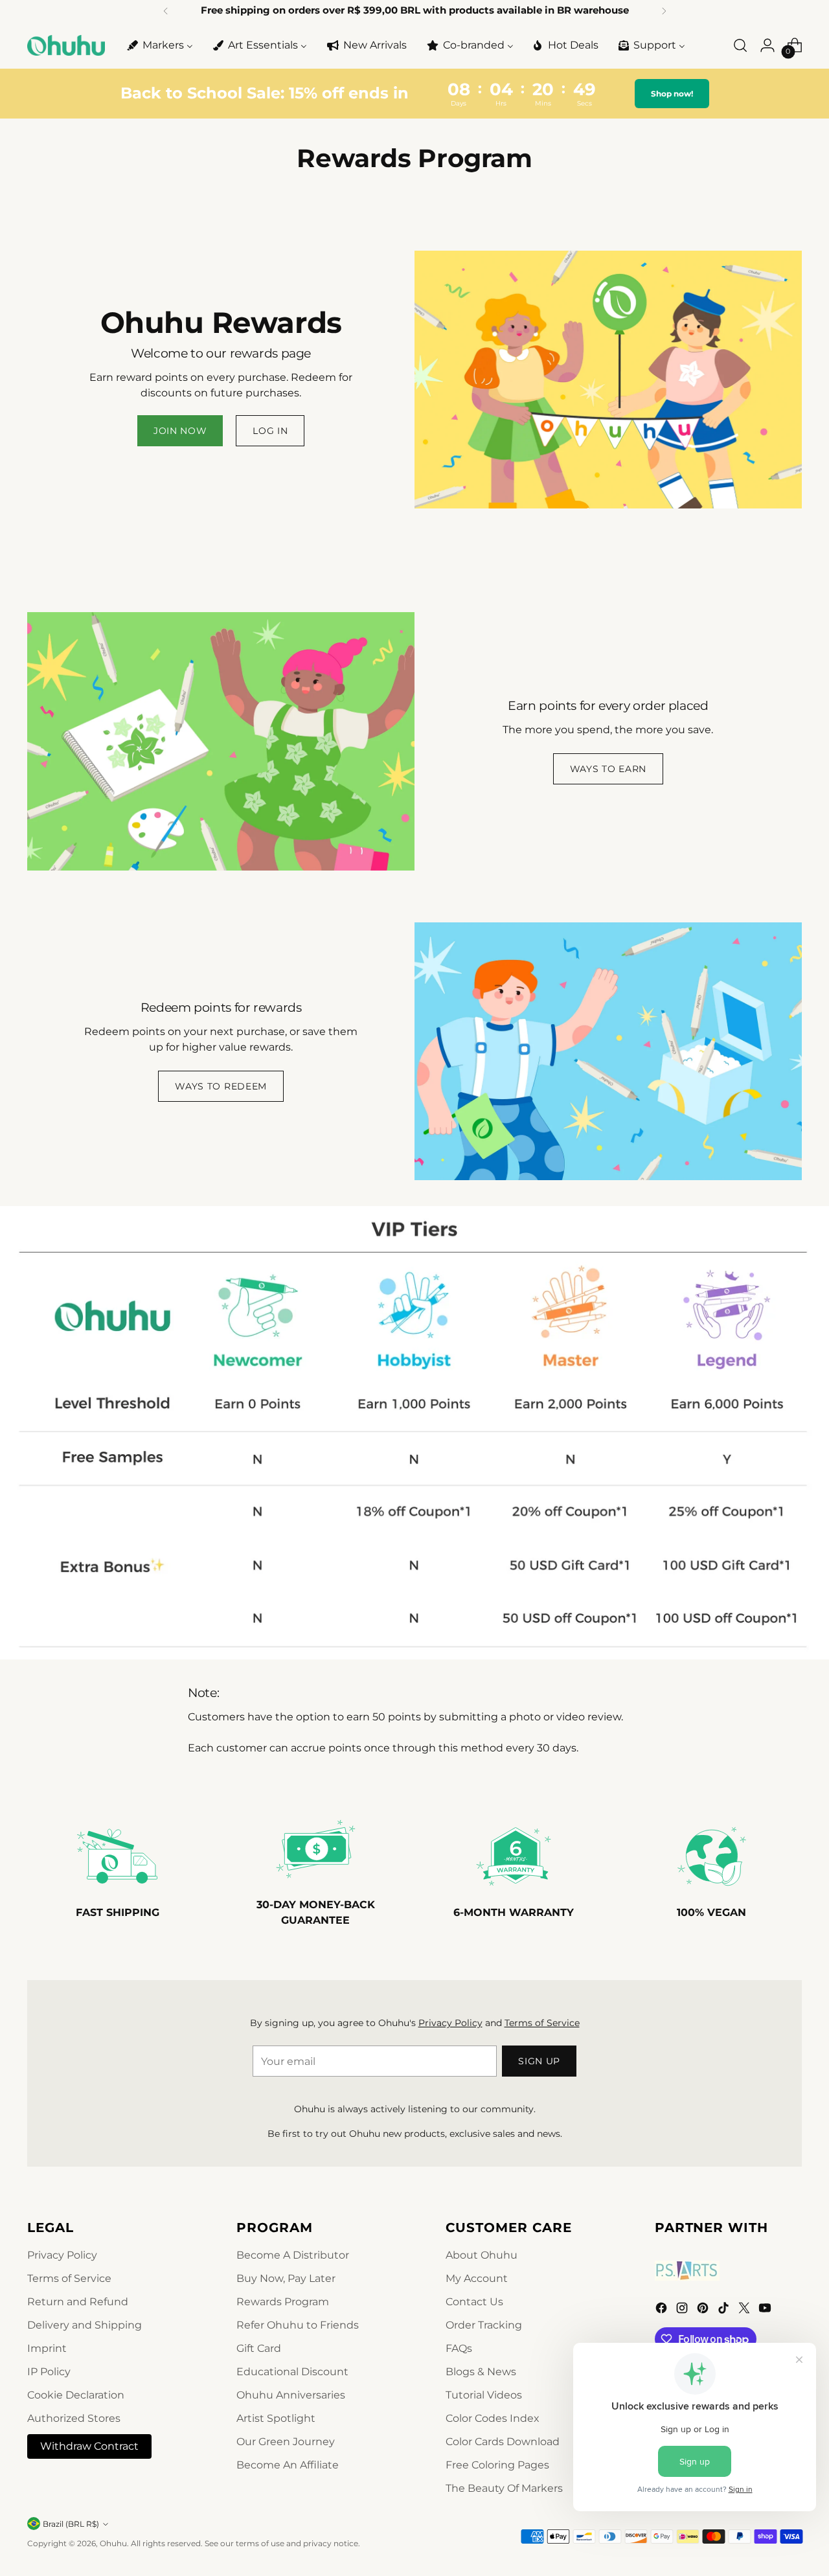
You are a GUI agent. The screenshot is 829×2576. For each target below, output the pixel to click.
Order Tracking (484, 2325)
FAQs (459, 2348)
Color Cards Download (503, 2442)
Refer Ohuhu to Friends (298, 2325)
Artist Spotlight (276, 2418)
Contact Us (474, 2302)
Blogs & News (481, 2372)
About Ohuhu (482, 2255)
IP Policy (49, 2372)
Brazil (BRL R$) (71, 2524)
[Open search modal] (740, 45)
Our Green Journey (286, 2442)
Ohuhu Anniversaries (291, 2395)
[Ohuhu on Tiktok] (725, 2310)
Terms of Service (542, 2023)
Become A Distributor (293, 2255)
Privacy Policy (450, 2023)
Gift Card (259, 2348)
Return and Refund (78, 2302)
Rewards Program (283, 2302)
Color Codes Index (493, 2418)
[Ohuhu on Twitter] (745, 2310)
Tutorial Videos (484, 2395)
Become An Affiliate (288, 2465)
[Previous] (166, 11)
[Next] (664, 11)
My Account (477, 2278)
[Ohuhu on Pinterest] (704, 2310)
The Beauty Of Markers (504, 2488)
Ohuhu (113, 2543)
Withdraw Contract (89, 2446)
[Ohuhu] (66, 45)
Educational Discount (292, 2372)
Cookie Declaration (76, 2395)
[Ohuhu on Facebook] (663, 2310)
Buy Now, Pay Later (286, 2278)
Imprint (47, 2348)
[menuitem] (159, 45)
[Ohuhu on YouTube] (766, 2310)
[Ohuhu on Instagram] (683, 2310)
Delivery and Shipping (85, 2325)
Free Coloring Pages (497, 2465)
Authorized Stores (74, 2418)
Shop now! (672, 94)
